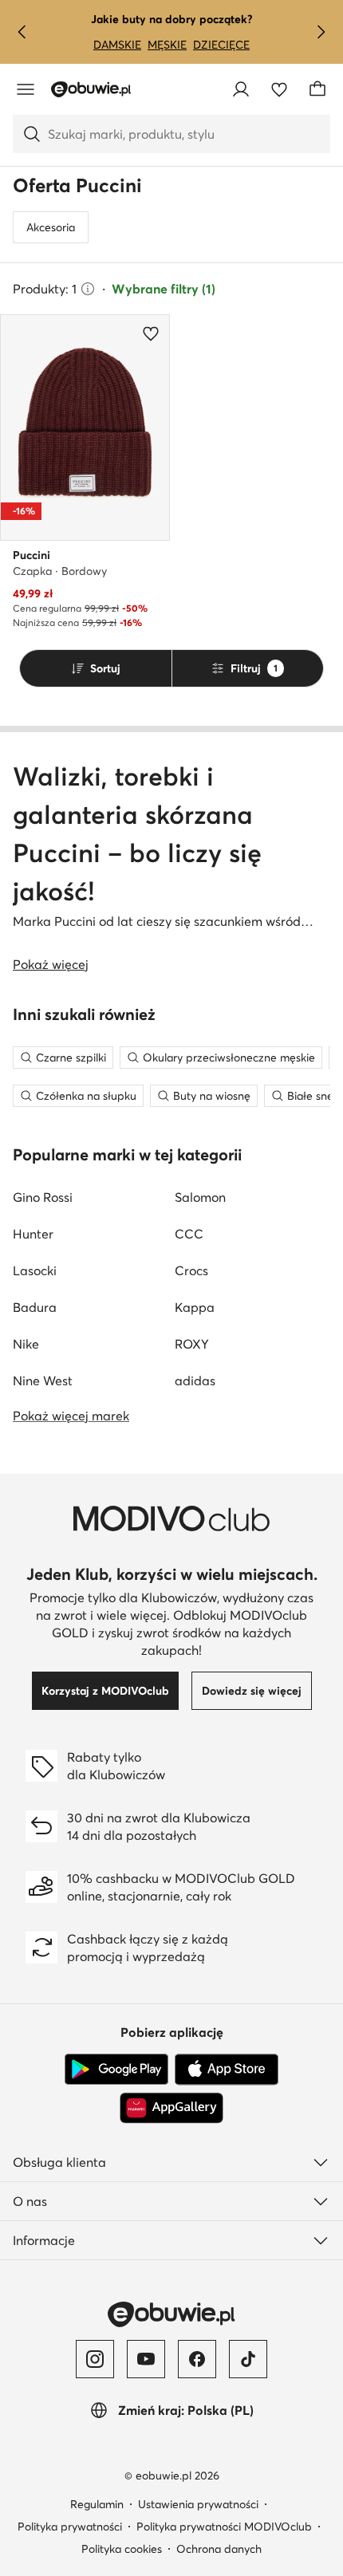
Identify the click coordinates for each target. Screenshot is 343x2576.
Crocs (191, 1270)
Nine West (43, 1381)
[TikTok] (248, 2359)
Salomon (200, 1197)
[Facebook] (197, 2359)
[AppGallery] (171, 2108)
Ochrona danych (219, 2549)
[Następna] (321, 32)
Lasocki (35, 1270)
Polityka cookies (122, 2549)
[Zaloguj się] (241, 89)
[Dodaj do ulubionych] (151, 333)
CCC (189, 1234)
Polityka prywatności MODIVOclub (224, 2527)
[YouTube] (146, 2359)
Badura (35, 1307)
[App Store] (227, 2070)
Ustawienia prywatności (198, 2504)
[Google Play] (116, 2070)
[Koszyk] (317, 89)
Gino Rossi (43, 1197)
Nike (26, 1344)
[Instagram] (95, 2359)
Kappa (195, 1307)
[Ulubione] (279, 89)
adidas (195, 1381)
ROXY (192, 1344)
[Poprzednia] (22, 32)
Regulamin (97, 2504)
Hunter (33, 1234)
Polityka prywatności (70, 2527)
